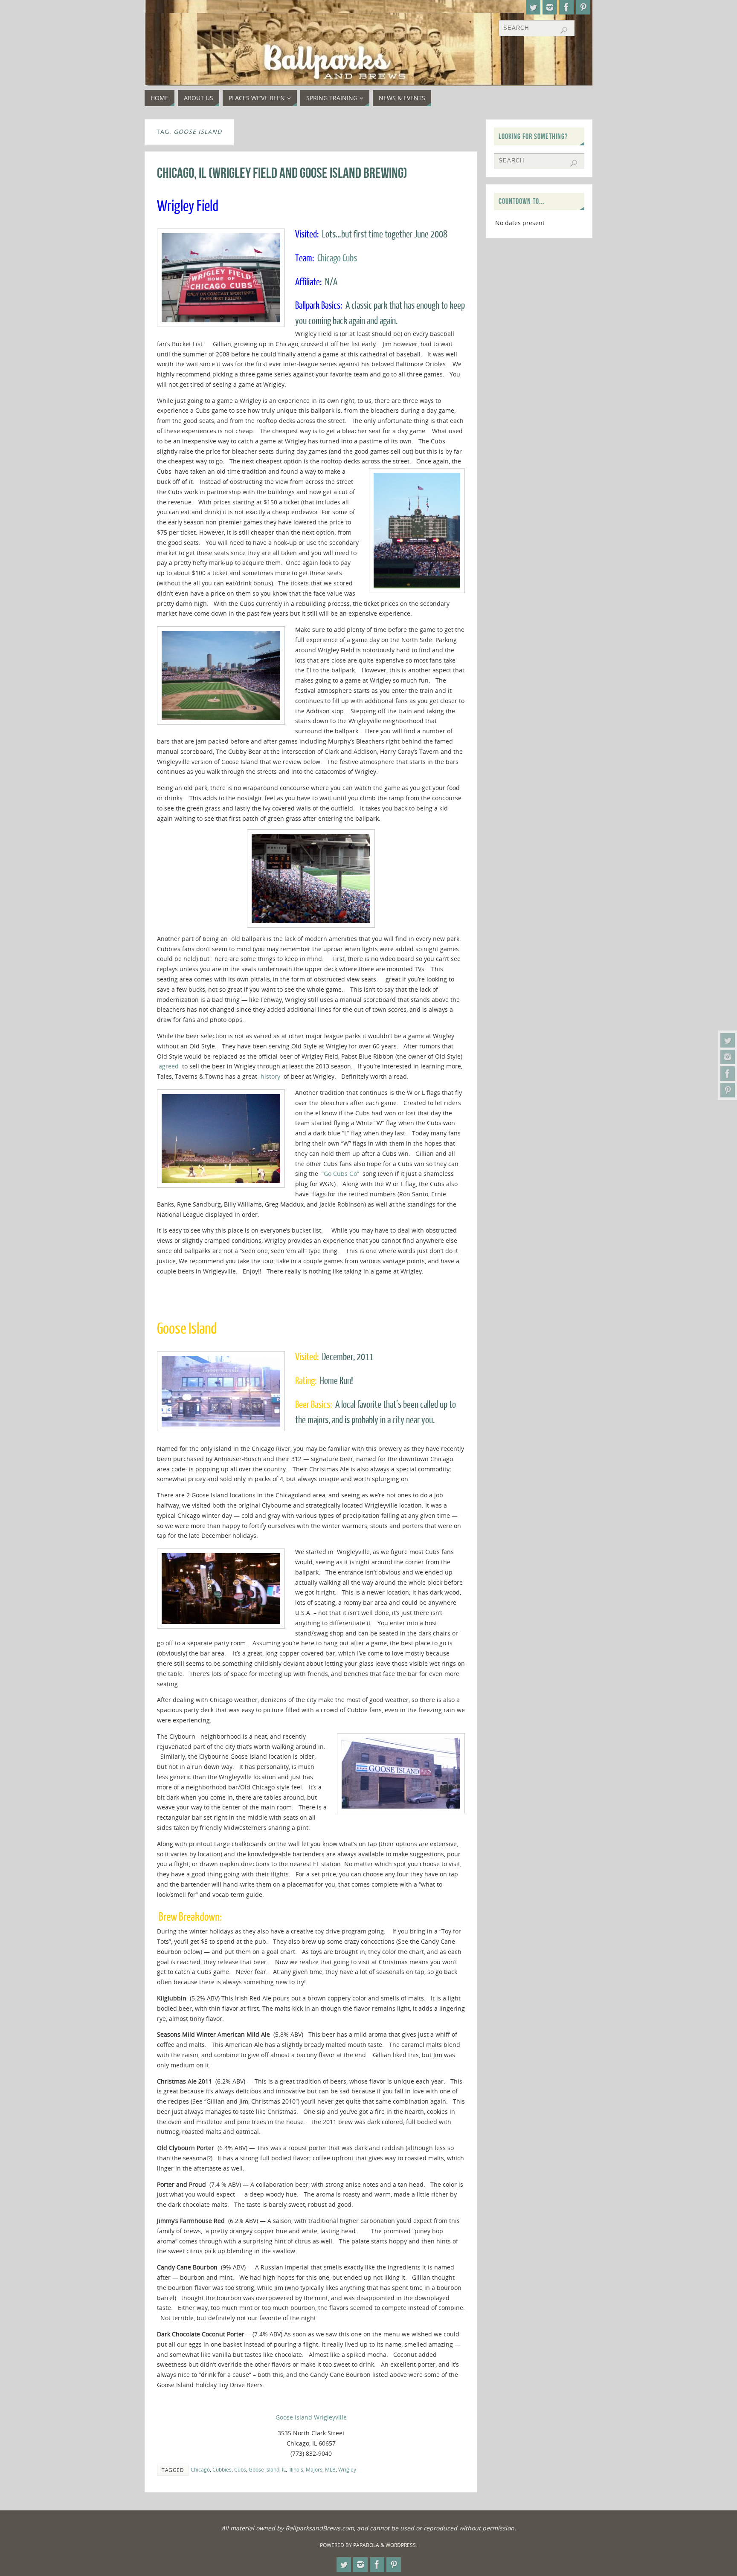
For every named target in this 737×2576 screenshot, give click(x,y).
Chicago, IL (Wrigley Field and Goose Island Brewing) (282, 173)
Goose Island (264, 2469)
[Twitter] (728, 1040)
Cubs (240, 2469)
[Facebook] (728, 1074)
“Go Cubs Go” (340, 1174)
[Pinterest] (728, 1090)
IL (284, 2469)
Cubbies (222, 2469)
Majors (314, 2469)
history (272, 1076)
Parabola (366, 2545)
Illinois (296, 2469)
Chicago (200, 2469)
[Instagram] (728, 1057)
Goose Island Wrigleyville (311, 2417)
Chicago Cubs (337, 258)
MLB (330, 2469)
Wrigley (347, 2469)
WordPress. (401, 2545)
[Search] (564, 30)
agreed (170, 1066)
